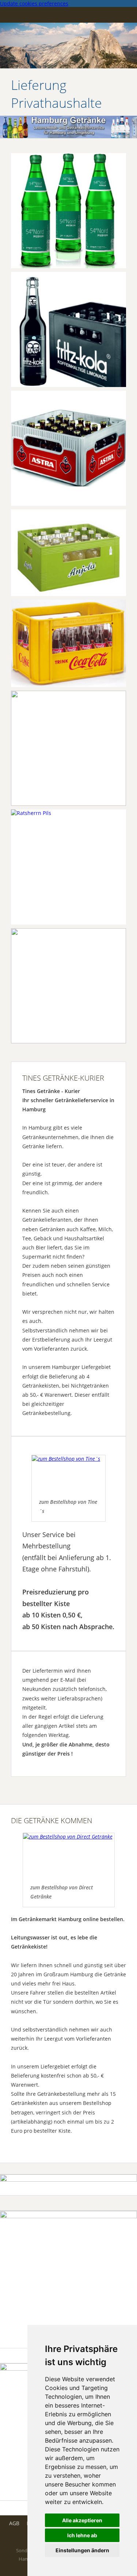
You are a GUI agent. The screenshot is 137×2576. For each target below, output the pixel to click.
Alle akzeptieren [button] (82, 2520)
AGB (14, 2523)
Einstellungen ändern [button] (82, 2550)
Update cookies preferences (34, 3)
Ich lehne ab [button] (82, 2535)
